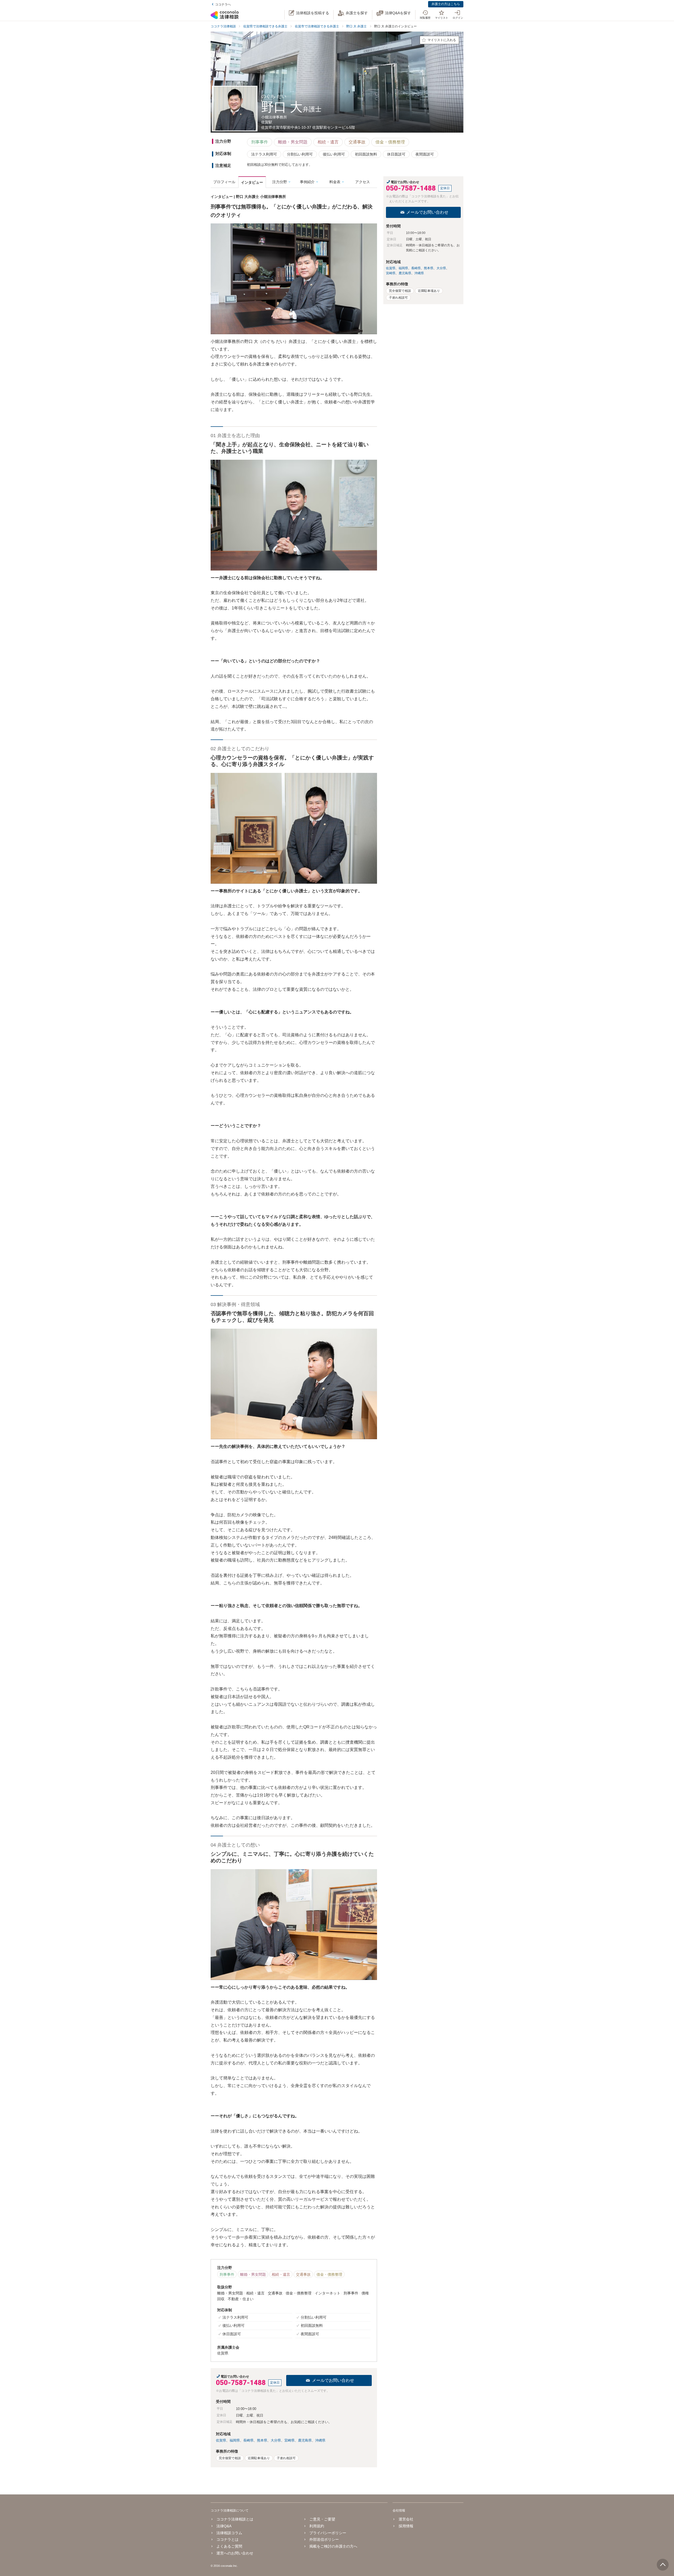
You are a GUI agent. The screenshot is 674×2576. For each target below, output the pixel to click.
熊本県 (262, 2440)
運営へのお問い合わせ (235, 2553)
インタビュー (252, 182)
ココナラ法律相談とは (235, 2519)
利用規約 (317, 2526)
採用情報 (406, 2526)
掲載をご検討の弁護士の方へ (333, 2546)
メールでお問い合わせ (333, 2380)
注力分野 (280, 182)
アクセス (363, 182)
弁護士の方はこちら (446, 4)
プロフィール (224, 182)
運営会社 (406, 2519)
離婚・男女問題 (293, 142)
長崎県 (248, 2440)
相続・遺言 (328, 142)
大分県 (276, 2440)
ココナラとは (227, 2539)
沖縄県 (320, 2440)
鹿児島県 (305, 2440)
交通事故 (357, 142)
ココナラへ (223, 4)
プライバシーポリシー (328, 2533)
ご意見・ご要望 (322, 2519)
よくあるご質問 (229, 2546)
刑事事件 (260, 142)
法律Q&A (224, 2526)
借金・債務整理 (390, 142)
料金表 (335, 182)
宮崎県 (289, 2440)
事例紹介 (307, 182)
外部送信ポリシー (324, 2539)
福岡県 (235, 2440)
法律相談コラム (229, 2533)
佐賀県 (221, 2440)
